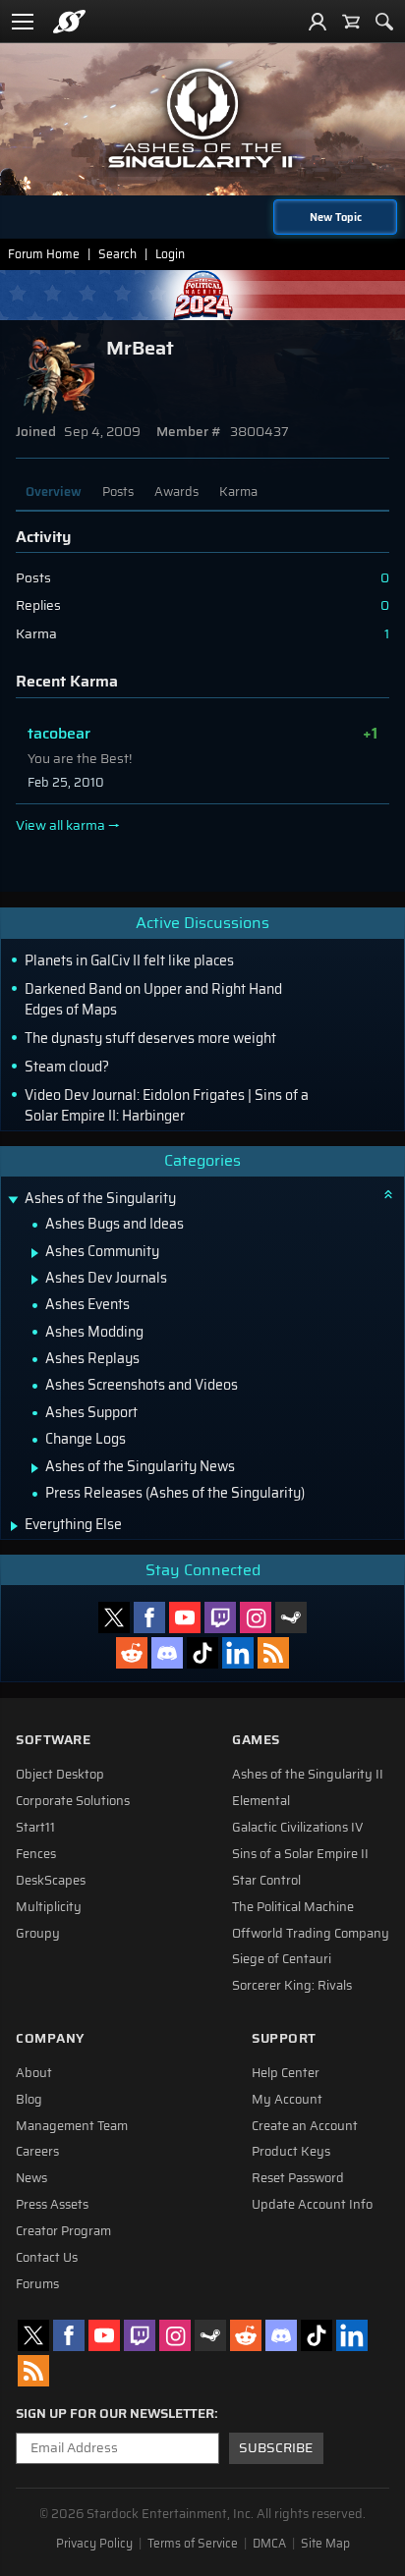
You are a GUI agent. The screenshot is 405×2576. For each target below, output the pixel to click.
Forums (37, 2284)
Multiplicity (49, 1907)
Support (284, 2038)
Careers (37, 2152)
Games (256, 1740)
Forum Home (44, 254)
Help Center (286, 2073)
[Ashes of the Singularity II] (202, 118)
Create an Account (305, 2126)
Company (50, 2038)
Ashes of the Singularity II (308, 1775)
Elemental (261, 1801)
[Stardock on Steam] (291, 1617)
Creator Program (63, 2231)
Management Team (72, 2126)
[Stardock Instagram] (256, 1617)
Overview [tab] (54, 492)
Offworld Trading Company (311, 1934)
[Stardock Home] (69, 22)
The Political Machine (293, 1907)
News (31, 2178)
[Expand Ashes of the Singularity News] (35, 1468)
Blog (29, 2100)
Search (117, 254)
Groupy (38, 1934)
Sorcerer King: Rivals (292, 1986)
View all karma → (68, 826)
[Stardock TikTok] (202, 1653)
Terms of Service (193, 2544)
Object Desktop (60, 1775)
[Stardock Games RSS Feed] (273, 1653)
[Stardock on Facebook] (149, 1617)
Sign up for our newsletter (115, 2414)
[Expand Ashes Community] (35, 1253)
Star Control (266, 1881)
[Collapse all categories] (388, 1194)
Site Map (325, 2544)
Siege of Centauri (282, 1959)
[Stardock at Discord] (167, 1653)
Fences (36, 1854)
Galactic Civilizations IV (298, 1828)
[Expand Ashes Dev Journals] (35, 1280)
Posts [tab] (118, 492)
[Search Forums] (384, 22)
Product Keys (291, 2152)
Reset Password (298, 2178)
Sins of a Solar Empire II (300, 1854)
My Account (287, 2100)
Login (170, 254)
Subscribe (276, 2448)
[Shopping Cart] (351, 22)
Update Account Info (312, 2205)
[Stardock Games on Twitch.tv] (220, 1617)
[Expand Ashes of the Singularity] (13, 1201)
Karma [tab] (238, 492)
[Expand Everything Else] (14, 1526)
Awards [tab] (176, 492)
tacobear (59, 733)
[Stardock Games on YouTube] (185, 1617)
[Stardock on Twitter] (114, 1617)
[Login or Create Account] (318, 22)
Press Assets (52, 2205)
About (34, 2073)
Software (53, 1740)
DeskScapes (51, 1881)
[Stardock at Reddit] (132, 1653)
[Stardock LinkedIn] (238, 1653)
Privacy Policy (94, 2544)
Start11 (35, 1828)
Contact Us (47, 2258)
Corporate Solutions (73, 1801)
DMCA (269, 2544)
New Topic (336, 217)
